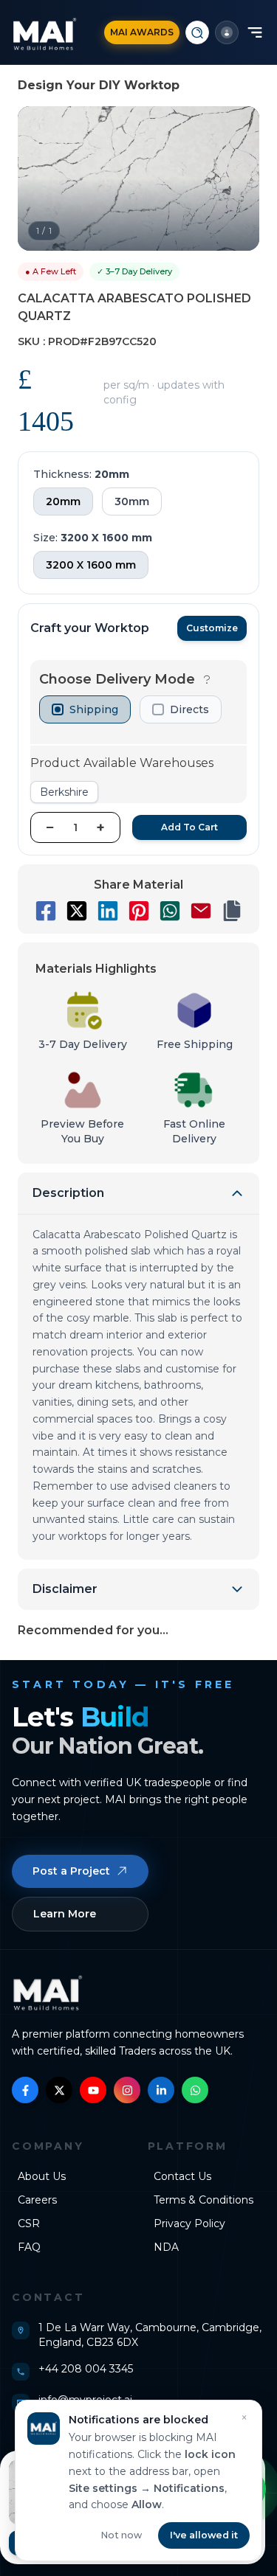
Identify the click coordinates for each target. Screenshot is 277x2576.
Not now (121, 2535)
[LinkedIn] (161, 2090)
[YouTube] (93, 2090)
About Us (42, 2176)
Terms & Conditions (204, 2200)
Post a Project (71, 1871)
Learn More (65, 1914)
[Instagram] (127, 2090)
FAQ (29, 2247)
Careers (37, 2200)
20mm (63, 501)
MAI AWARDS (142, 32)
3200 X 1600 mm (91, 565)
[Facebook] (25, 2090)
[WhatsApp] (195, 2090)
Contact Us (182, 2176)
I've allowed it (204, 2535)
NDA (166, 2247)
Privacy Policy (189, 2223)
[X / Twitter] (59, 2090)
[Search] (197, 32)
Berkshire (64, 792)
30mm (132, 501)
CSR (29, 2223)
